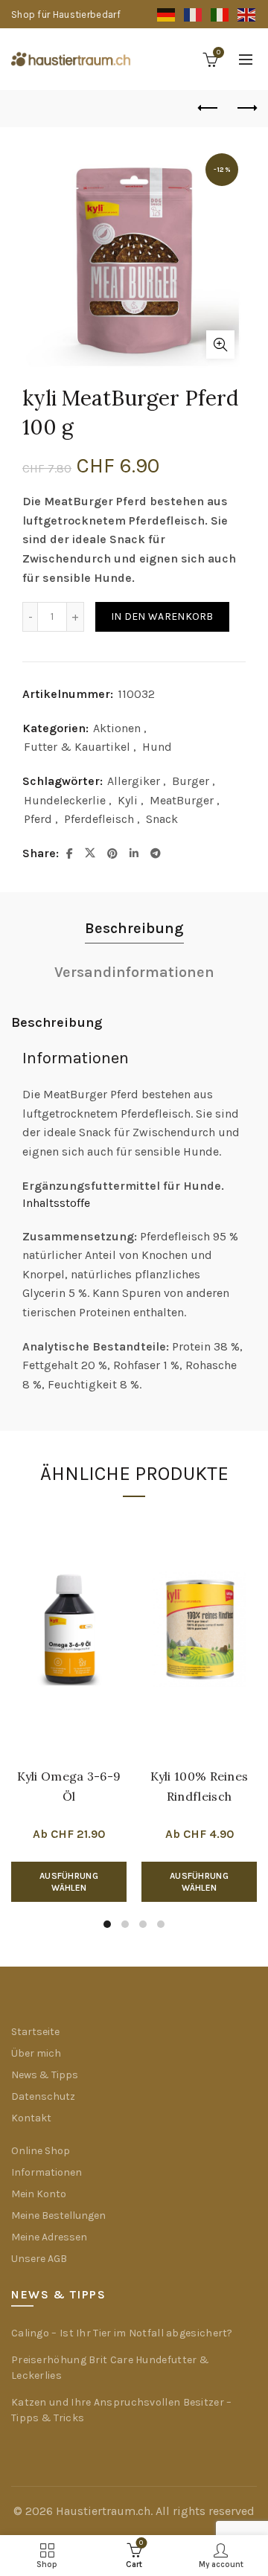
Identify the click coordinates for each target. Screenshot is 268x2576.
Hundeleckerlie (65, 800)
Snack (162, 819)
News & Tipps (45, 2075)
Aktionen (117, 728)
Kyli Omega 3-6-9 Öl (69, 1786)
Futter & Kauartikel (77, 747)
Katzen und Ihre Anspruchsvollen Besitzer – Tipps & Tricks (122, 2410)
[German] (167, 15)
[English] (247, 15)
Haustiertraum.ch (103, 2511)
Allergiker (134, 781)
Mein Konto (39, 2194)
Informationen (47, 2172)
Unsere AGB (39, 2259)
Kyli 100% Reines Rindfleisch (200, 1786)
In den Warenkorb (162, 616)
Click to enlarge (220, 345)
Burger (191, 781)
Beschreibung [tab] (134, 928)
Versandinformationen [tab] (134, 972)
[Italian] (220, 15)
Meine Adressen (49, 2237)
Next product (246, 109)
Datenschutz (43, 2096)
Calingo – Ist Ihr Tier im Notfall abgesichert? (122, 2333)
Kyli (128, 800)
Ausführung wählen (69, 1882)
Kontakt (31, 2118)
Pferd (38, 819)
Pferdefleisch (99, 819)
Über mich (36, 2053)
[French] (194, 15)
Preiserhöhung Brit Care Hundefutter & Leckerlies (110, 2368)
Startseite (35, 2032)
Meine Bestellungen (58, 2215)
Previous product (208, 109)
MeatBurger (182, 800)
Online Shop (41, 2151)
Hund (157, 747)
